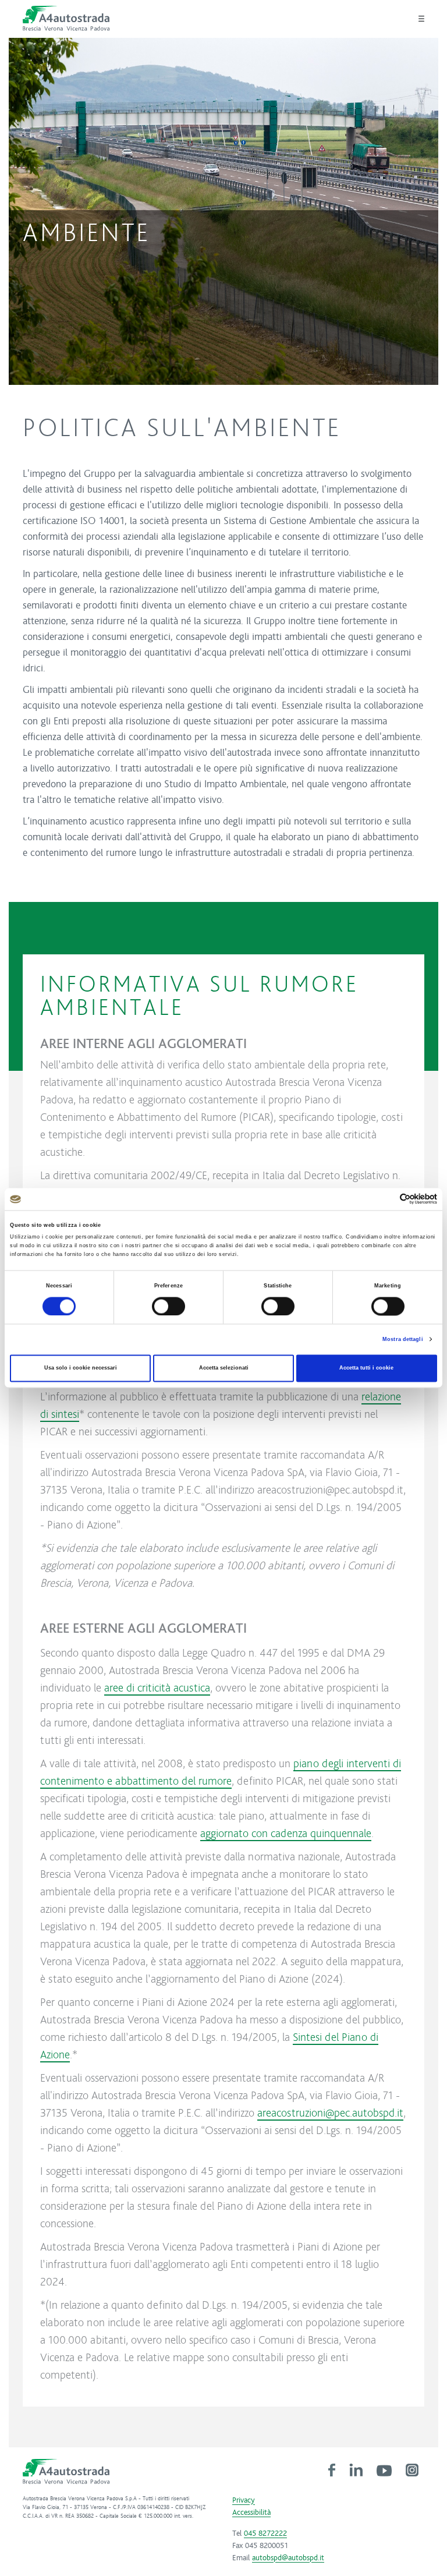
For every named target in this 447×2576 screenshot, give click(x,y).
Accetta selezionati (224, 1368)
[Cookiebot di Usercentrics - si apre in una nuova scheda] (386, 1199)
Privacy (244, 2500)
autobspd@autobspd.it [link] (288, 2558)
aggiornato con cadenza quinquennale (286, 1833)
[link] (332, 2469)
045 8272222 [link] (265, 2533)
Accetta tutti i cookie (366, 1368)
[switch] (168, 1306)
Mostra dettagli (403, 1339)
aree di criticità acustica (157, 1687)
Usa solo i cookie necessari (81, 1368)
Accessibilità (251, 2513)
